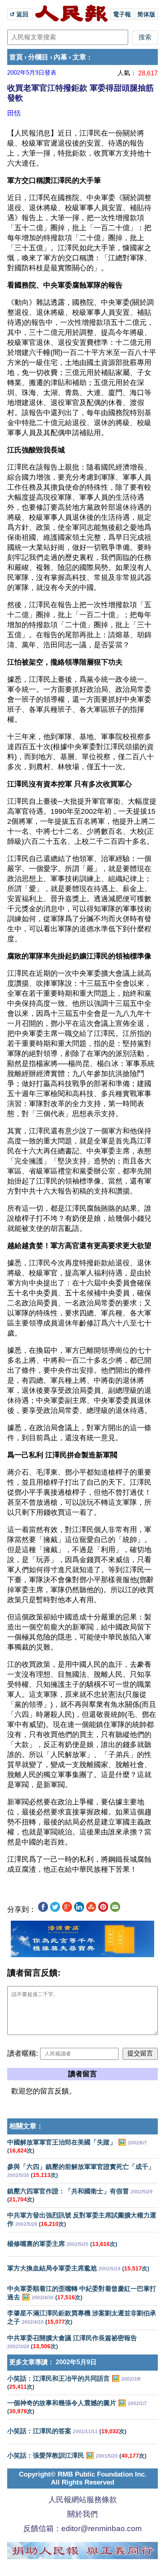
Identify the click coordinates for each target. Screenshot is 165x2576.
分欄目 (38, 57)
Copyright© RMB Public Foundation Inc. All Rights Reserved (83, 2478)
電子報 (122, 14)
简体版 (146, 14)
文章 (79, 57)
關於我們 (82, 2514)
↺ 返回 (20, 14)
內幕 (60, 57)
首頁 (16, 57)
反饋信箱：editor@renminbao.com (82, 2528)
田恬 (14, 113)
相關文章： (26, 2126)
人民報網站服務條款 (83, 2500)
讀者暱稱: (23, 2053)
